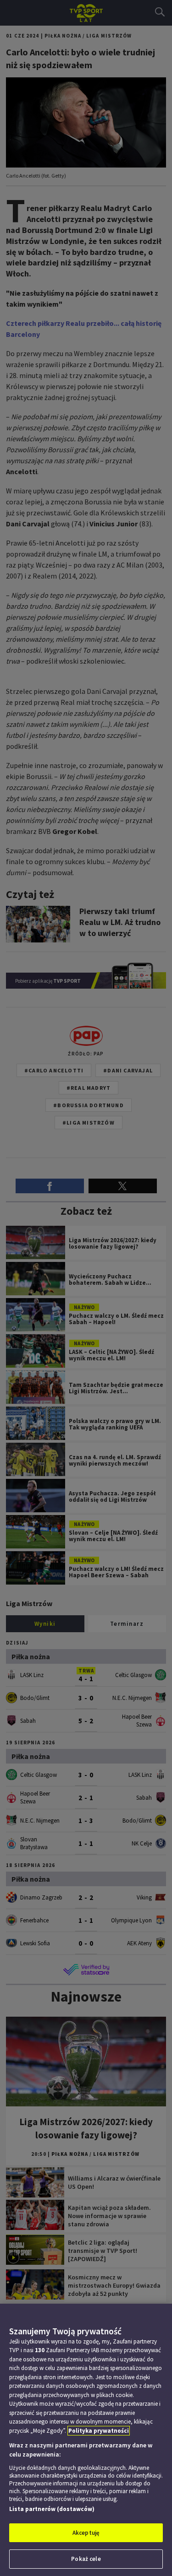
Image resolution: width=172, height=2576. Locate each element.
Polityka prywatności (99, 2431)
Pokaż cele (86, 2559)
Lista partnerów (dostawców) (52, 2509)
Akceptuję (86, 2533)
